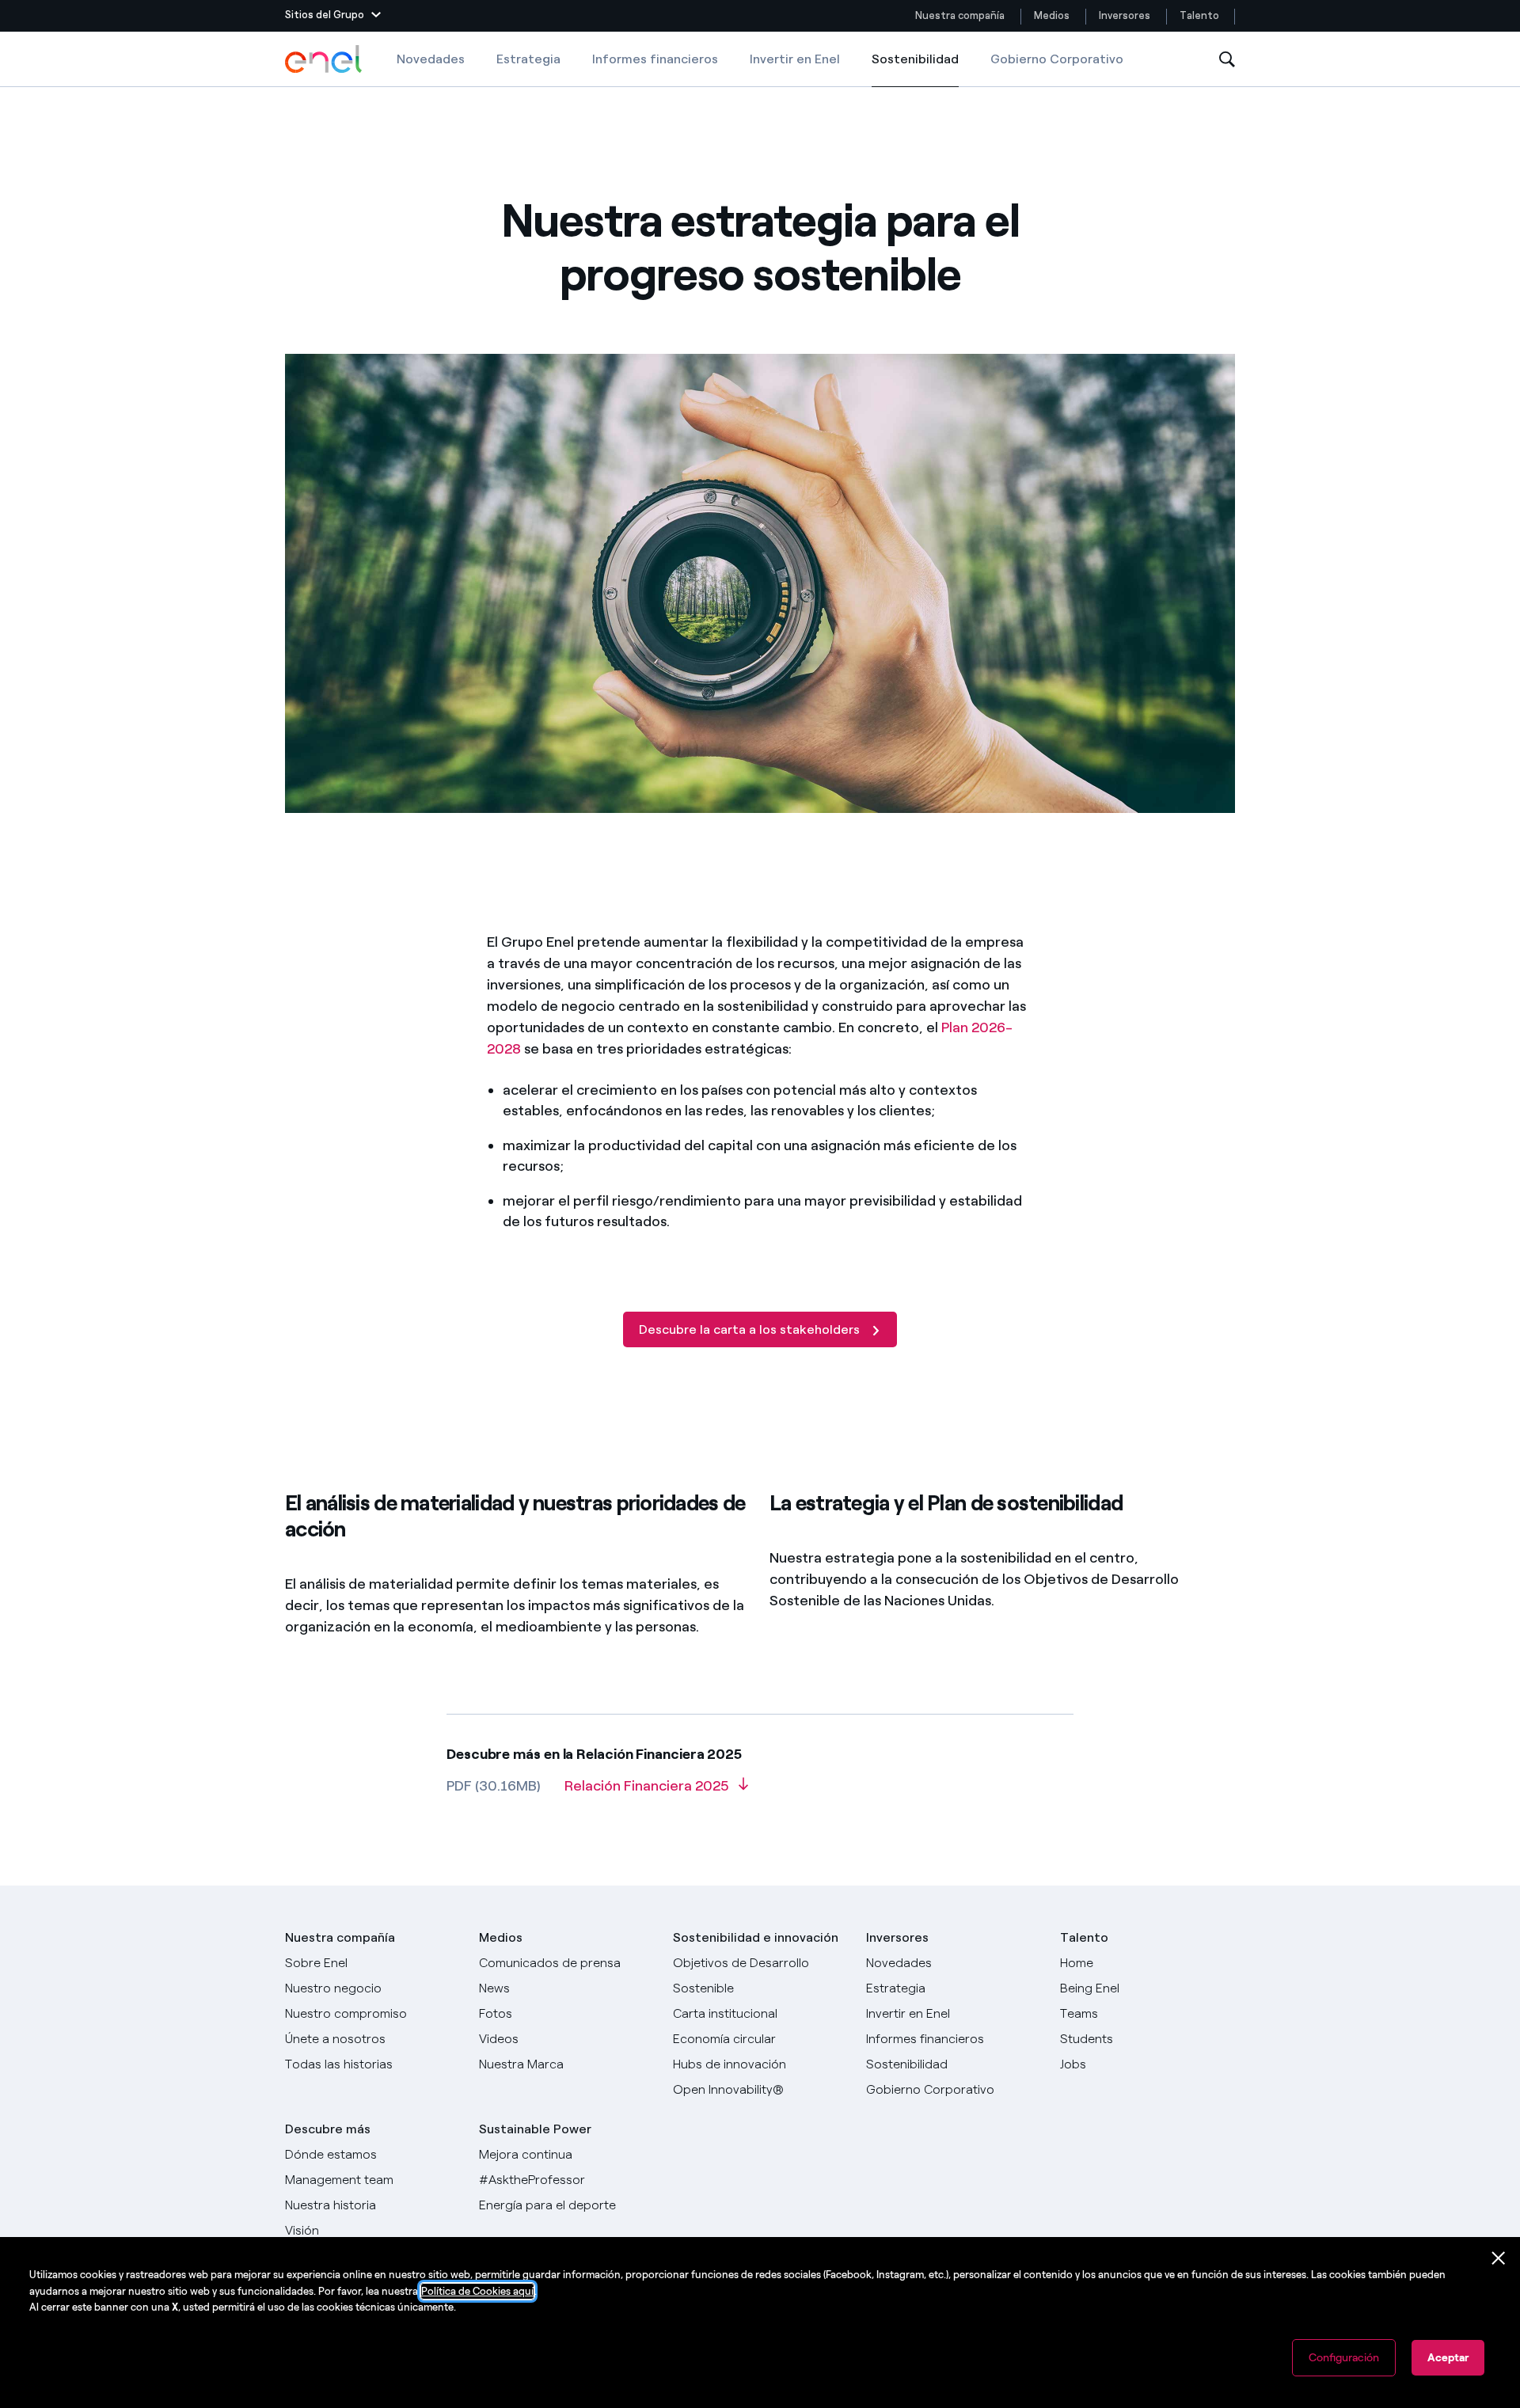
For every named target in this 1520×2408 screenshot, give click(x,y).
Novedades (431, 59)
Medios (1052, 15)
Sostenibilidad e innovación (756, 1937)
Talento (1201, 15)
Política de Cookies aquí (477, 2291)
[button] (333, 16)
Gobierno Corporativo (1057, 59)
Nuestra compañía (960, 15)
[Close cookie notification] (1499, 2258)
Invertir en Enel (795, 59)
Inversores (1125, 15)
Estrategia (528, 59)
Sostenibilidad (915, 69)
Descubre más (328, 2129)
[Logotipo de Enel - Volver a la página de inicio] (325, 59)
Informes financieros (655, 59)
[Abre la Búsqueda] (1227, 60)
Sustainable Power (535, 2129)
